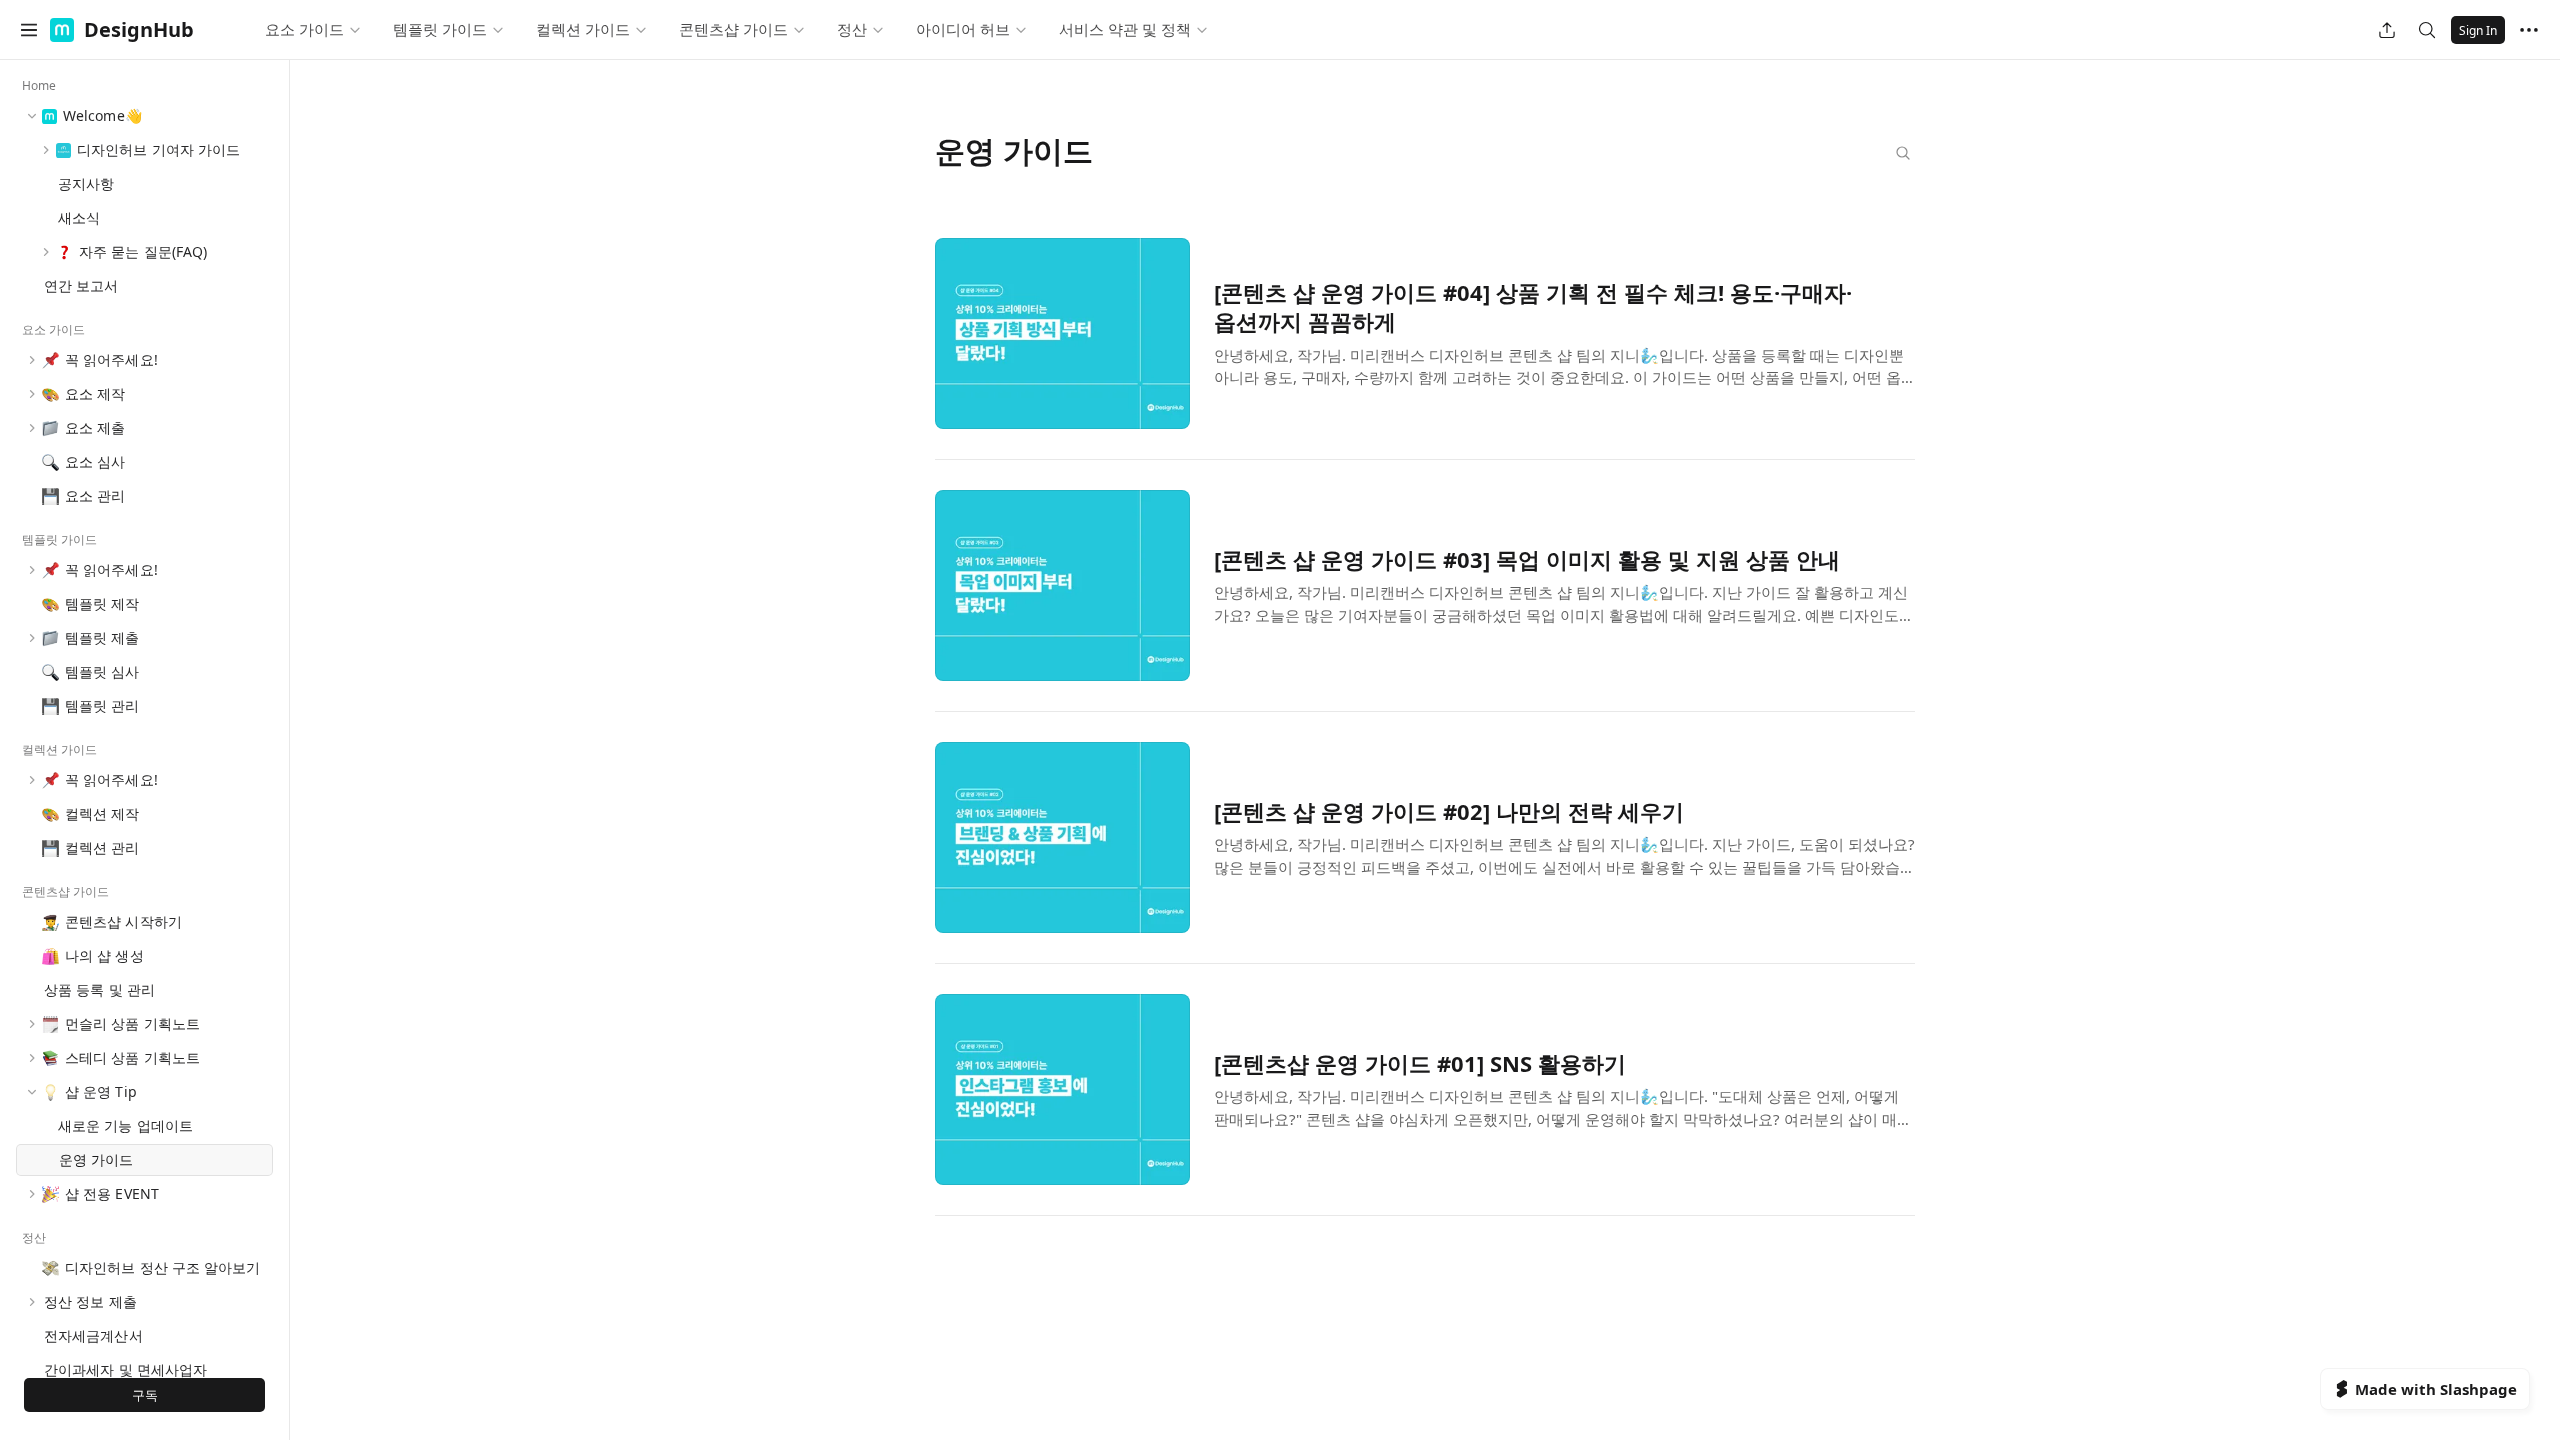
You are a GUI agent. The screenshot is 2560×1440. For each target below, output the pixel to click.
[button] (29, 30)
